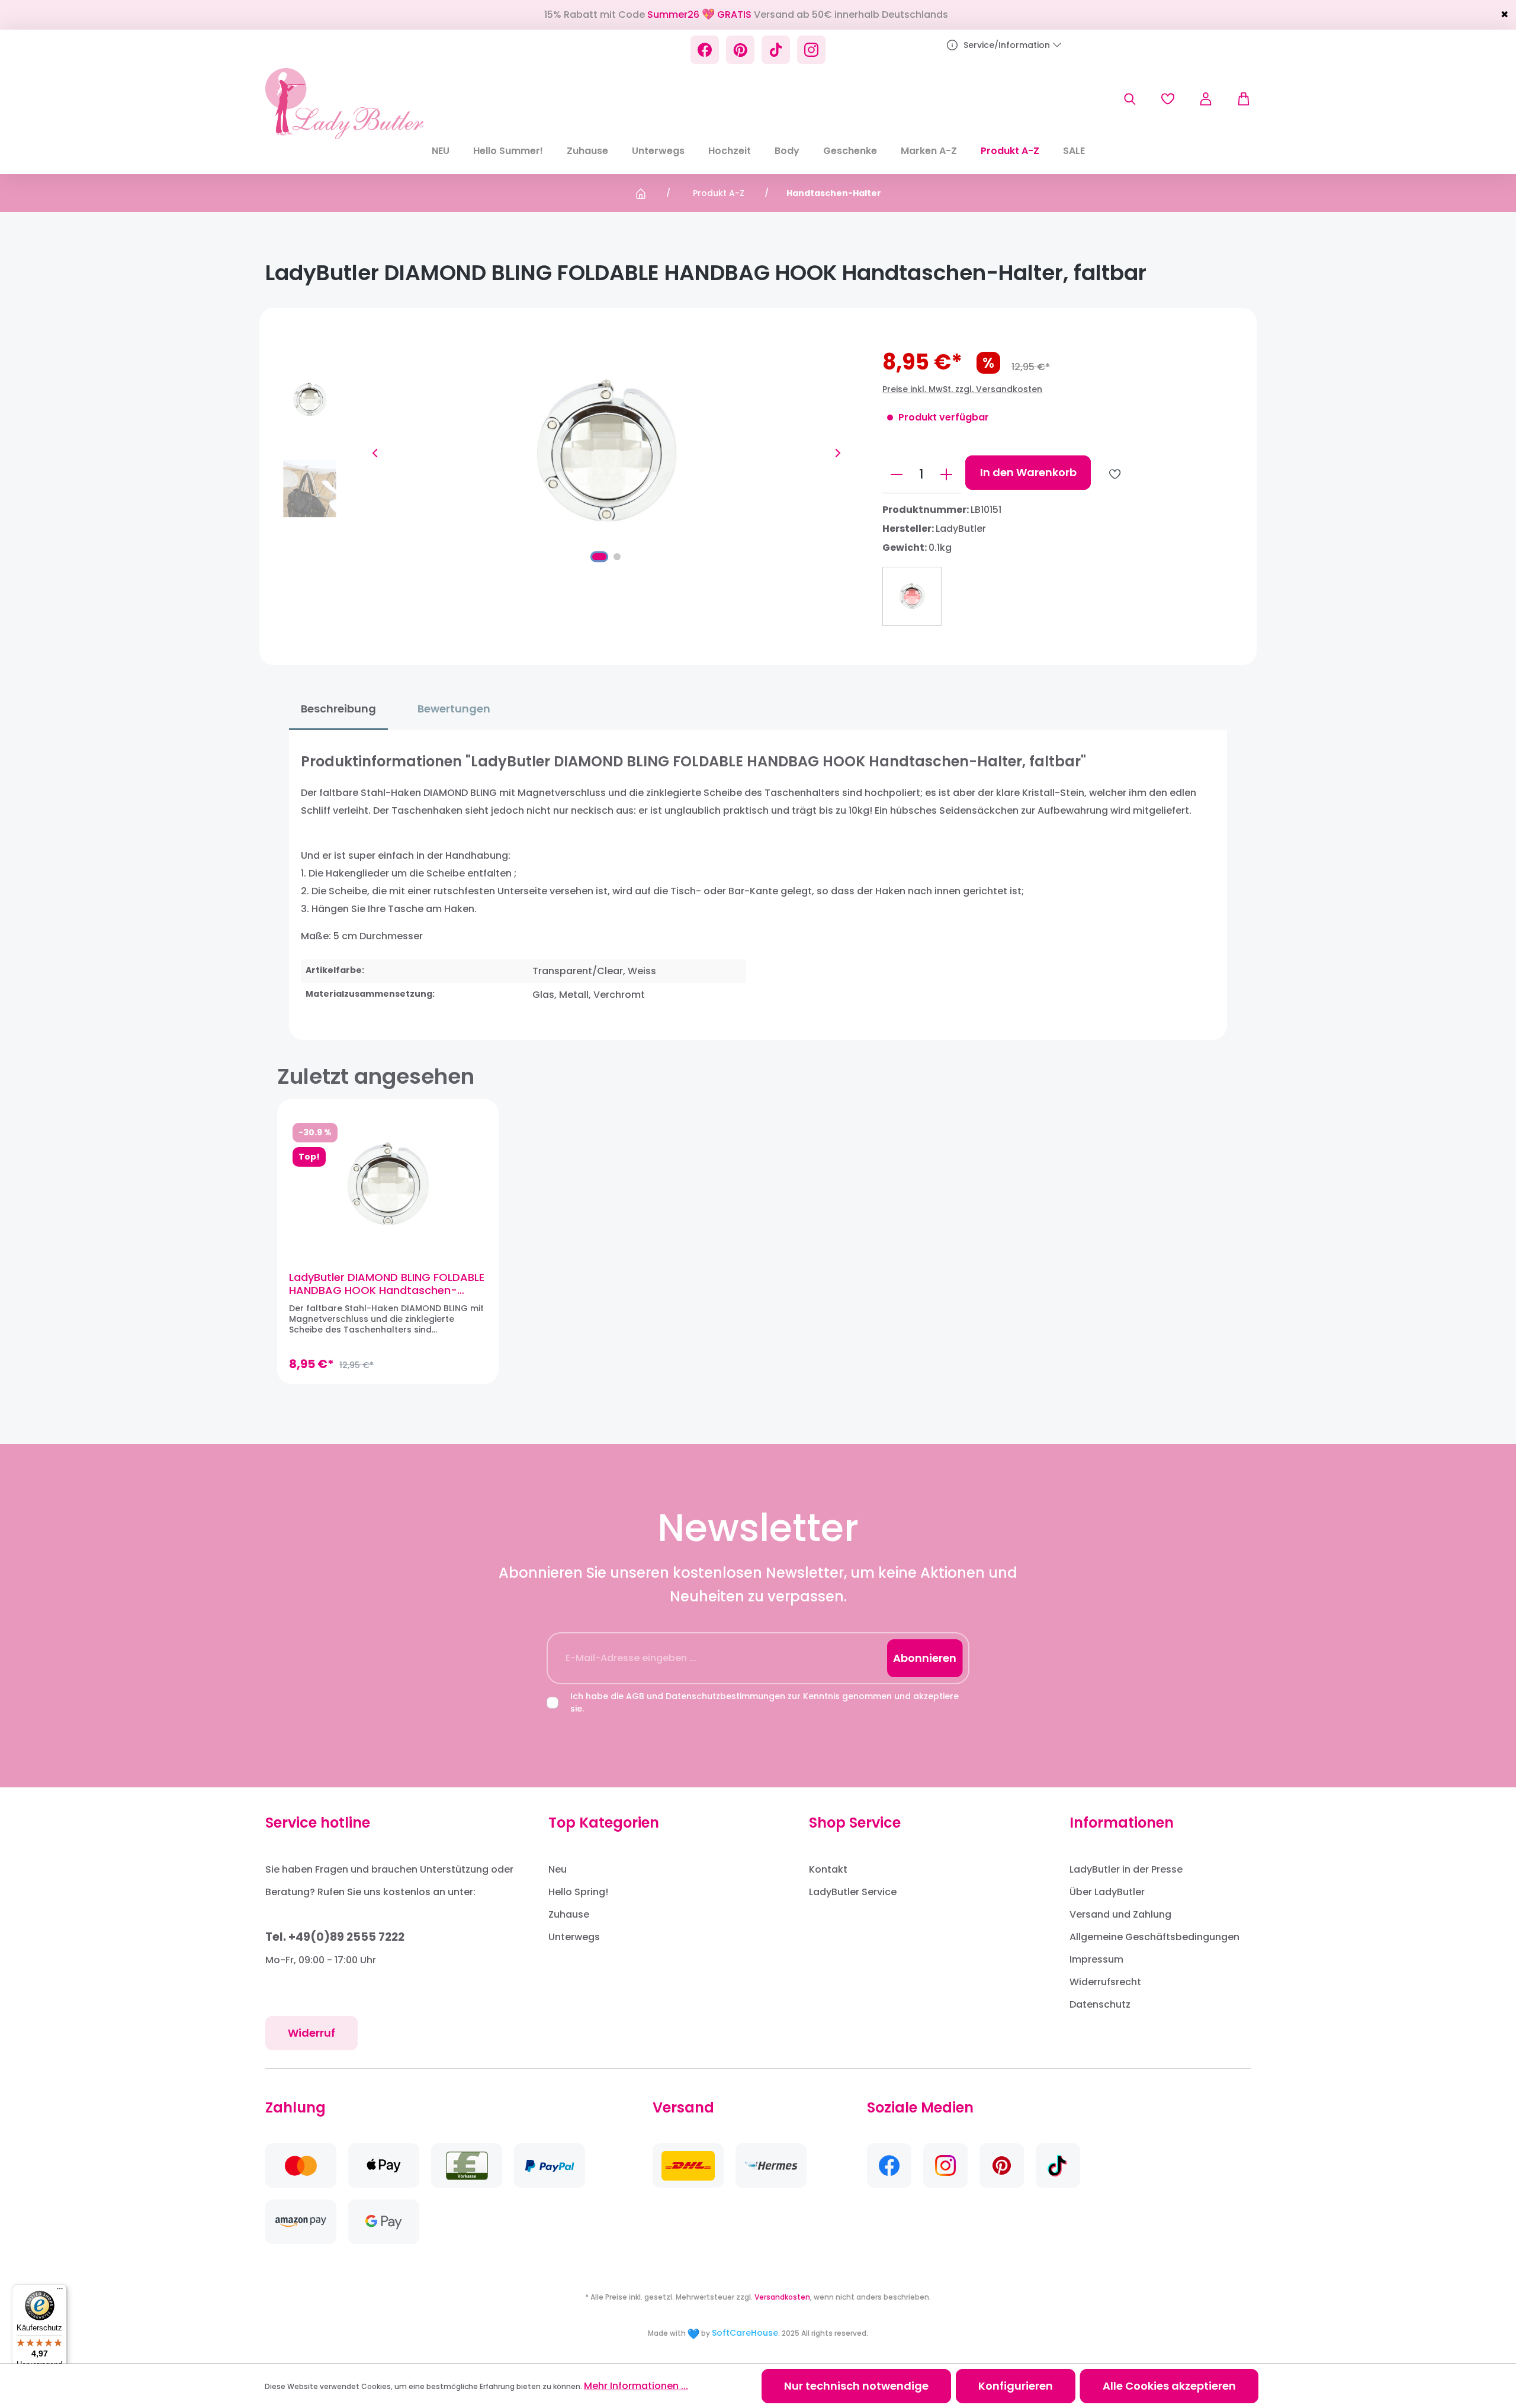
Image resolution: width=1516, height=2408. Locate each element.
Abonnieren (925, 1658)
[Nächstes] (838, 453)
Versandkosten (782, 2297)
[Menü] (60, 2291)
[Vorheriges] (375, 453)
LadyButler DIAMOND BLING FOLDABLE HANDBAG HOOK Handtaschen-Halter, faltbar (387, 1284)
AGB (635, 1696)
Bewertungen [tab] (454, 709)
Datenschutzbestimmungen (725, 1696)
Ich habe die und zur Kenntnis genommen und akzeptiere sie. (765, 1702)
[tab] (338, 709)
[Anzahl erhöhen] (946, 474)
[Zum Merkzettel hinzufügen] (1115, 474)
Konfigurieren (1016, 2386)
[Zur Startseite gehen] (344, 104)
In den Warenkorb (1028, 472)
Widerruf (311, 2033)
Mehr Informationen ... (636, 2386)
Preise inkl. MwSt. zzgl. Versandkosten (962, 389)
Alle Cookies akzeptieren (1169, 2386)
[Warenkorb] (1238, 99)
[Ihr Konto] (1206, 99)
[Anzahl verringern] (897, 474)
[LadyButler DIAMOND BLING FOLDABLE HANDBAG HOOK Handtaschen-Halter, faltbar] (388, 1185)
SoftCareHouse (745, 2333)
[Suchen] (1130, 99)
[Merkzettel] (1168, 99)
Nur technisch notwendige (856, 2386)
